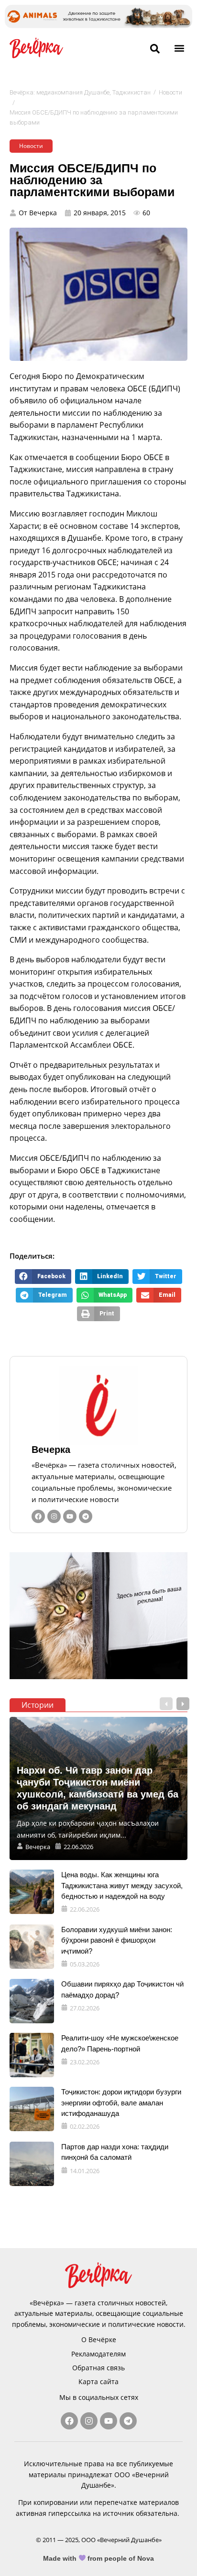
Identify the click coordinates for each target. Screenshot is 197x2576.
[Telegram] (86, 1516)
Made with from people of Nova (99, 2558)
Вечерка (51, 1450)
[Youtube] (70, 1516)
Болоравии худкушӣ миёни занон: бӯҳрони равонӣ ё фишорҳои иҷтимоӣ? (117, 1940)
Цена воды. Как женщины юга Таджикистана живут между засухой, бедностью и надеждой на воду (122, 1885)
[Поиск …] (155, 49)
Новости (170, 92)
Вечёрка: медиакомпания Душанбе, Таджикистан (80, 92)
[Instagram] (54, 1516)
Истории (38, 1705)
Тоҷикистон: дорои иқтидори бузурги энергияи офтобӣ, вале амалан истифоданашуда (121, 2103)
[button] (180, 48)
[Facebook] (38, 1516)
